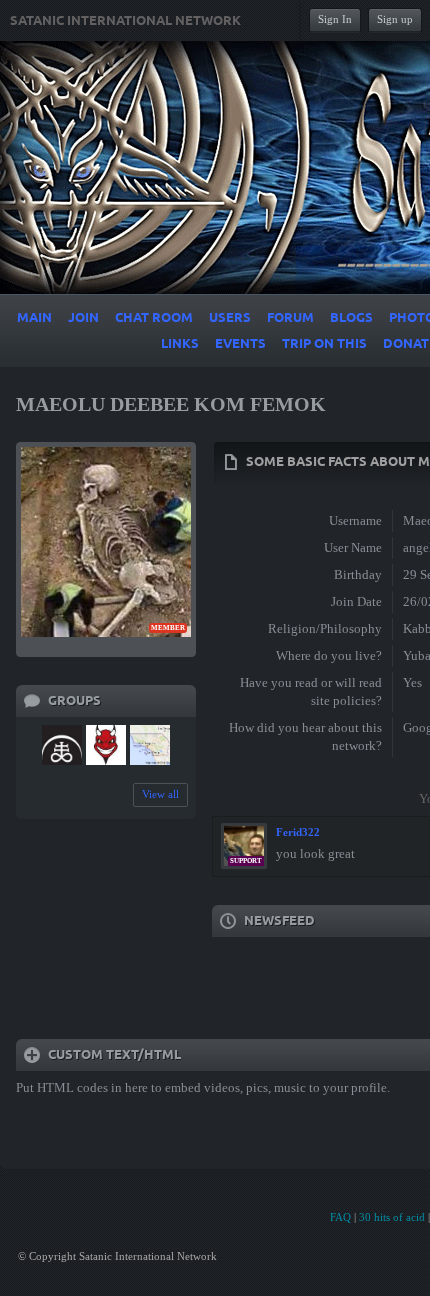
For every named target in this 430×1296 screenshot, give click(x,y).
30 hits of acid (392, 1217)
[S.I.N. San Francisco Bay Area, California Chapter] (62, 745)
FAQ (340, 1217)
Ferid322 (298, 832)
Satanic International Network (125, 21)
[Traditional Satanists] (106, 745)
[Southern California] (150, 745)
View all (160, 794)
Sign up (395, 19)
